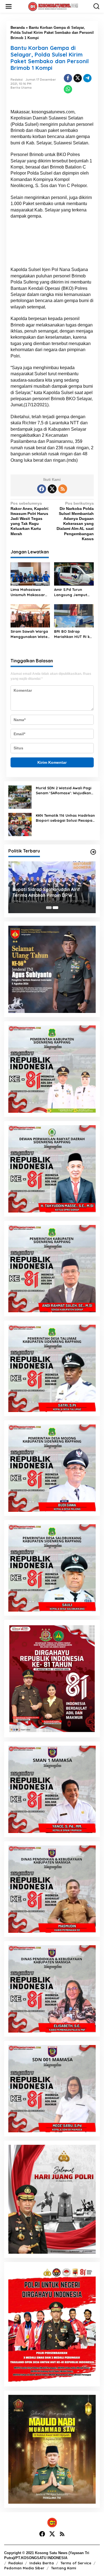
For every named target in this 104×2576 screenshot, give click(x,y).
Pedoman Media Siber (24, 2568)
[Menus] (9, 6)
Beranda (18, 28)
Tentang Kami (64, 2568)
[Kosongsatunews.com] (53, 6)
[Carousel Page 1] (49, 908)
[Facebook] (42, 489)
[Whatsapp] (68, 89)
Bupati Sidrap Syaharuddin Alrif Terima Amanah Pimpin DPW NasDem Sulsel (46, 892)
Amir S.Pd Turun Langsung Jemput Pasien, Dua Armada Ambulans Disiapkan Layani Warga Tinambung (73, 592)
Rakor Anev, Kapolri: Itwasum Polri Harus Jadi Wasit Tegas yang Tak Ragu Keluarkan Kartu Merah (30, 518)
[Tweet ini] (78, 78)
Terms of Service (76, 2563)
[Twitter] (52, 489)
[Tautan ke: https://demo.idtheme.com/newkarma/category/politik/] (93, 852)
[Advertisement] (52, 245)
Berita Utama (21, 88)
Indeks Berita (42, 2563)
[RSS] (63, 489)
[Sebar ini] (68, 78)
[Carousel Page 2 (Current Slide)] (55, 908)
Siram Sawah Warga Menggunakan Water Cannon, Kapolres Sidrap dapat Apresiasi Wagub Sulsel (30, 634)
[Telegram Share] (87, 78)
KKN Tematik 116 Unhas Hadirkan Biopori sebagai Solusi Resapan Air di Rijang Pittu (65, 818)
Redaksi (16, 2563)
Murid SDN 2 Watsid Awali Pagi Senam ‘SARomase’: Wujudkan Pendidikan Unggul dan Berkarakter (64, 791)
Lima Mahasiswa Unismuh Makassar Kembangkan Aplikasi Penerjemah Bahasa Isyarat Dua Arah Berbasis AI (30, 592)
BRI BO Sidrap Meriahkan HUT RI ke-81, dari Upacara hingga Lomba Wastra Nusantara (74, 634)
